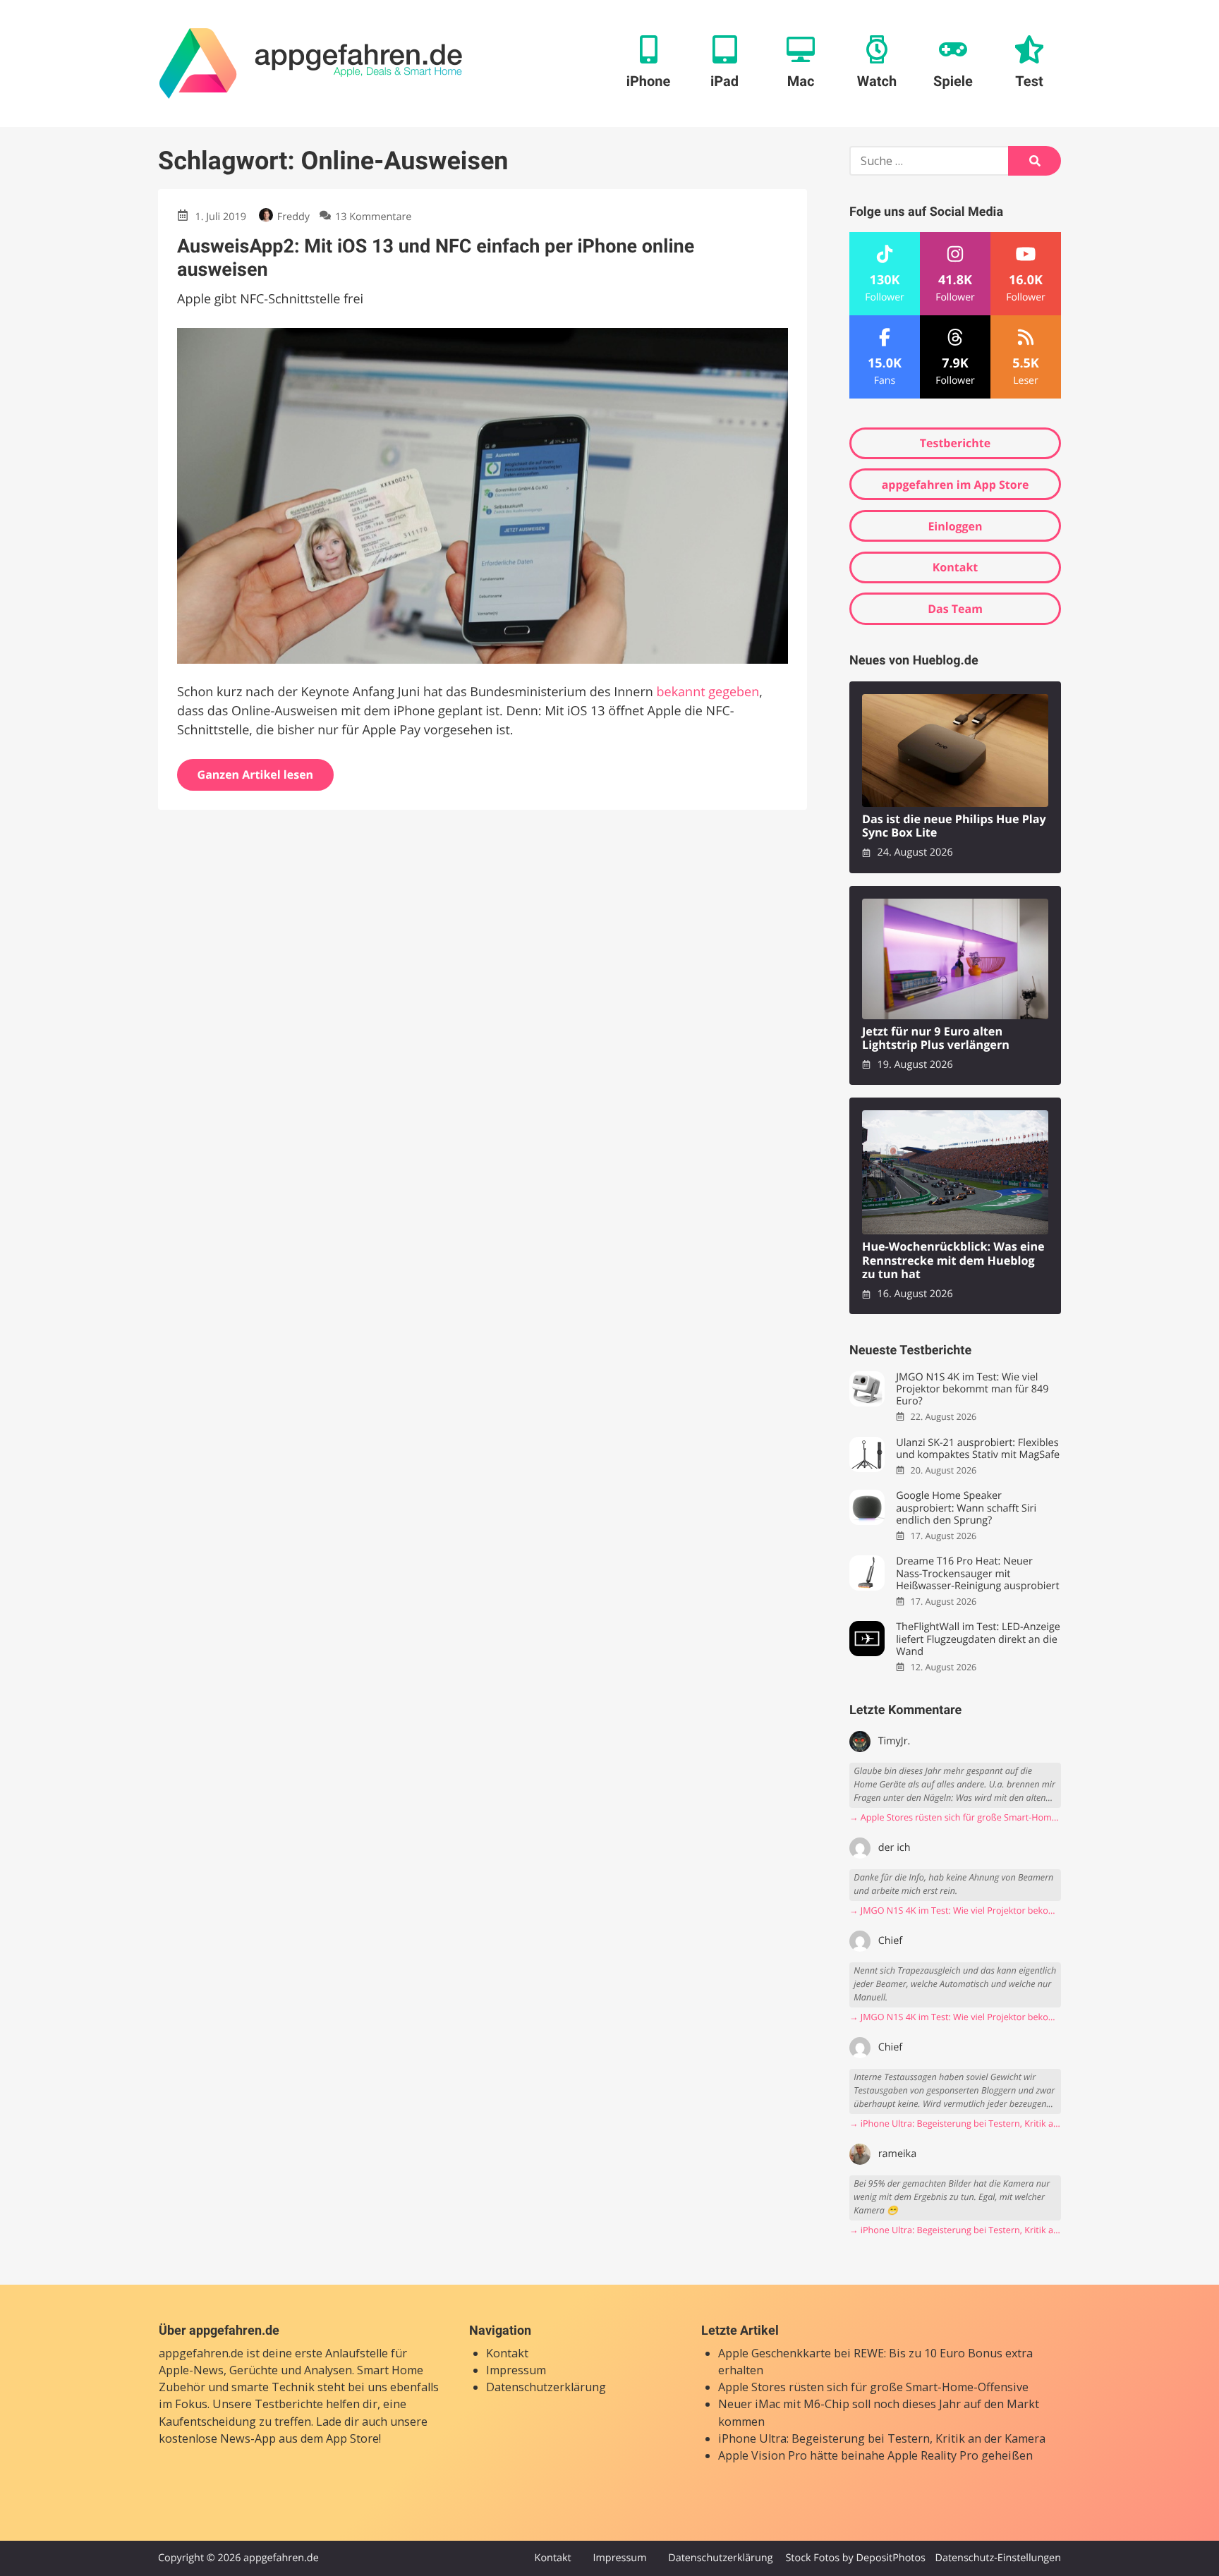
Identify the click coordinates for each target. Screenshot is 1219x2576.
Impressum (516, 2370)
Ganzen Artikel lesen (256, 774)
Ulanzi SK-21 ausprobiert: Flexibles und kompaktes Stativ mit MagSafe (978, 1449)
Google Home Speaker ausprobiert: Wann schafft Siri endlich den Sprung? (966, 1508)
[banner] (311, 63)
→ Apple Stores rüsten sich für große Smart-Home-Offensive (955, 1817)
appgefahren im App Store (956, 485)
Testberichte (955, 443)
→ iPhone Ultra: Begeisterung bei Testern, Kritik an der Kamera (955, 2124)
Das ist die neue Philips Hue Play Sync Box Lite (954, 826)
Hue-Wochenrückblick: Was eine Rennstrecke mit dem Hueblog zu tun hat (953, 1260)
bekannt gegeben (708, 692)
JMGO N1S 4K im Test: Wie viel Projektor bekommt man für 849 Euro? (972, 1390)
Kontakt (956, 567)
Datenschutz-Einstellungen (998, 2558)
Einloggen (955, 526)
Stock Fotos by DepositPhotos (855, 2558)
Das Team (955, 609)
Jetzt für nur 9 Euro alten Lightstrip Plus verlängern (936, 1039)
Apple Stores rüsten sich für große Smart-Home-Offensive (873, 2387)
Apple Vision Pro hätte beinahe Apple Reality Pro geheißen (875, 2455)
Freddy (293, 217)
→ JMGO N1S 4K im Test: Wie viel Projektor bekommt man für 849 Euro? (955, 1910)
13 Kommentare (373, 217)
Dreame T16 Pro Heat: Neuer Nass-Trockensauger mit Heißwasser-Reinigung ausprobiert (977, 1574)
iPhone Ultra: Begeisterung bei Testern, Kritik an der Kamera (882, 2438)
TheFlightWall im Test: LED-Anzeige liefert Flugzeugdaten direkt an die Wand (978, 1639)
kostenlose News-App (217, 2438)
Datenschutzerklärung (546, 2387)
